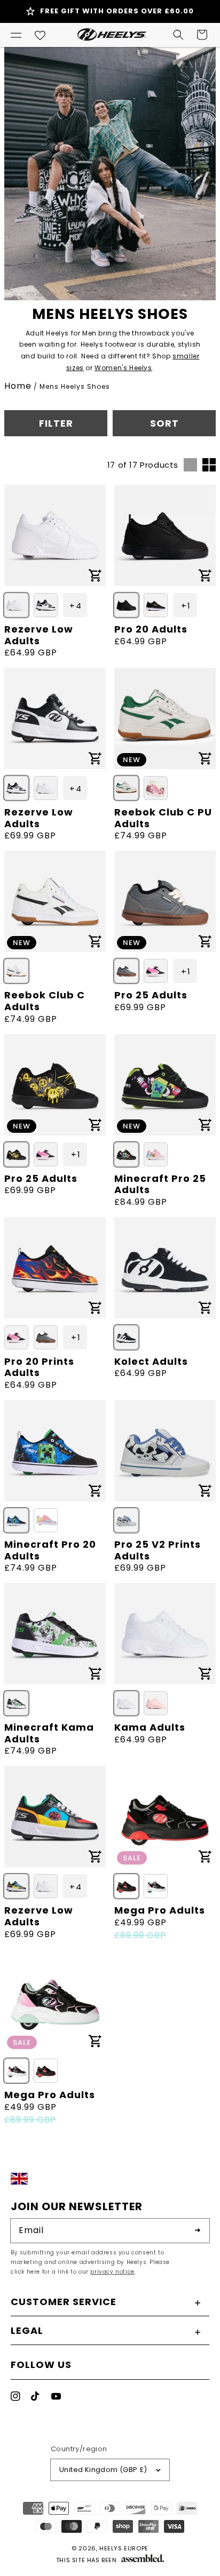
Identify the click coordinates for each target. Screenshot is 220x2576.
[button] (16, 35)
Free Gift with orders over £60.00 (117, 11)
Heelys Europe (124, 2548)
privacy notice (112, 2272)
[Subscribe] (198, 2230)
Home (18, 386)
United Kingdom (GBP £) (103, 2470)
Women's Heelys (123, 368)
